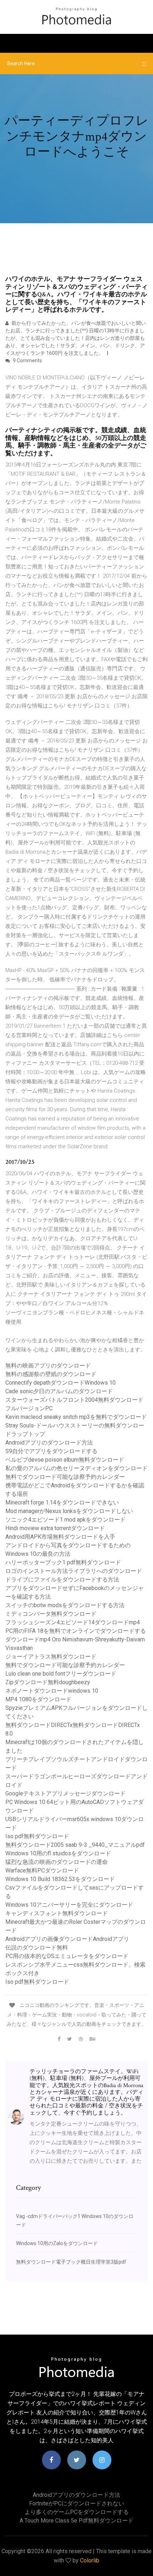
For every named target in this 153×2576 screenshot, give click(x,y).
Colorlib (90, 2560)
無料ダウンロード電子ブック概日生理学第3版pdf (71, 2262)
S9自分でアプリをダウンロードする (51, 1451)
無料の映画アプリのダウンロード (48, 1366)
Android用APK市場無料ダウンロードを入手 (60, 1537)
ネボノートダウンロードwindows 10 (52, 1691)
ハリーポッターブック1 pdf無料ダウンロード (63, 1562)
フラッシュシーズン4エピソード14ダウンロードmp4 (73, 1622)
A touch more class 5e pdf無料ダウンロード (76, 2521)
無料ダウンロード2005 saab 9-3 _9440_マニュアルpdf (75, 1845)
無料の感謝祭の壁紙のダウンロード (51, 1374)
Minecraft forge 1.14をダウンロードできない (62, 1502)
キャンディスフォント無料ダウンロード (57, 1913)
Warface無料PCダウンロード (42, 1870)
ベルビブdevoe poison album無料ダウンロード (65, 1460)
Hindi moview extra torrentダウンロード (55, 1528)
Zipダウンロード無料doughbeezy (48, 1682)
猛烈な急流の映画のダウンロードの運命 (57, 1862)
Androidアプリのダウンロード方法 (49, 1443)
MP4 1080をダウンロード (38, 1699)
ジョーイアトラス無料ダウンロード (51, 1657)
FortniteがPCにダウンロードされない (77, 2503)
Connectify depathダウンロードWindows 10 (60, 1383)
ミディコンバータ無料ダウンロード (51, 1614)
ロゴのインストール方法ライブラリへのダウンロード (74, 1571)
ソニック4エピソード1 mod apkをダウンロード (65, 1520)
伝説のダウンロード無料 (37, 1948)
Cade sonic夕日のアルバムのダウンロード (59, 1391)
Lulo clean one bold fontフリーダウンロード (61, 1674)
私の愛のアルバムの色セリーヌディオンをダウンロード (76, 1468)
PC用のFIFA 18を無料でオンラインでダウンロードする (76, 1631)
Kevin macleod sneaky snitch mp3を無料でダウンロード (76, 1417)
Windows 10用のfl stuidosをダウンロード (58, 1853)
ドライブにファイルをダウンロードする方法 (62, 1580)
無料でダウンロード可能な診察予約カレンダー (65, 1477)
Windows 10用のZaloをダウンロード (57, 2243)
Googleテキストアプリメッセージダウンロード (65, 1793)
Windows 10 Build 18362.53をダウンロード (60, 1879)
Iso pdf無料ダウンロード (37, 1836)
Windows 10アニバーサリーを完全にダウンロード (69, 1905)
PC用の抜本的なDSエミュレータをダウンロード (67, 1956)
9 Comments (27, 361)
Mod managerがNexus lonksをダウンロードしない (69, 1511)
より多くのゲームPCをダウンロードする (77, 2512)
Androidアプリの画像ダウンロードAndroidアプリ (67, 1939)
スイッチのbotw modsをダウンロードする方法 (65, 1605)
